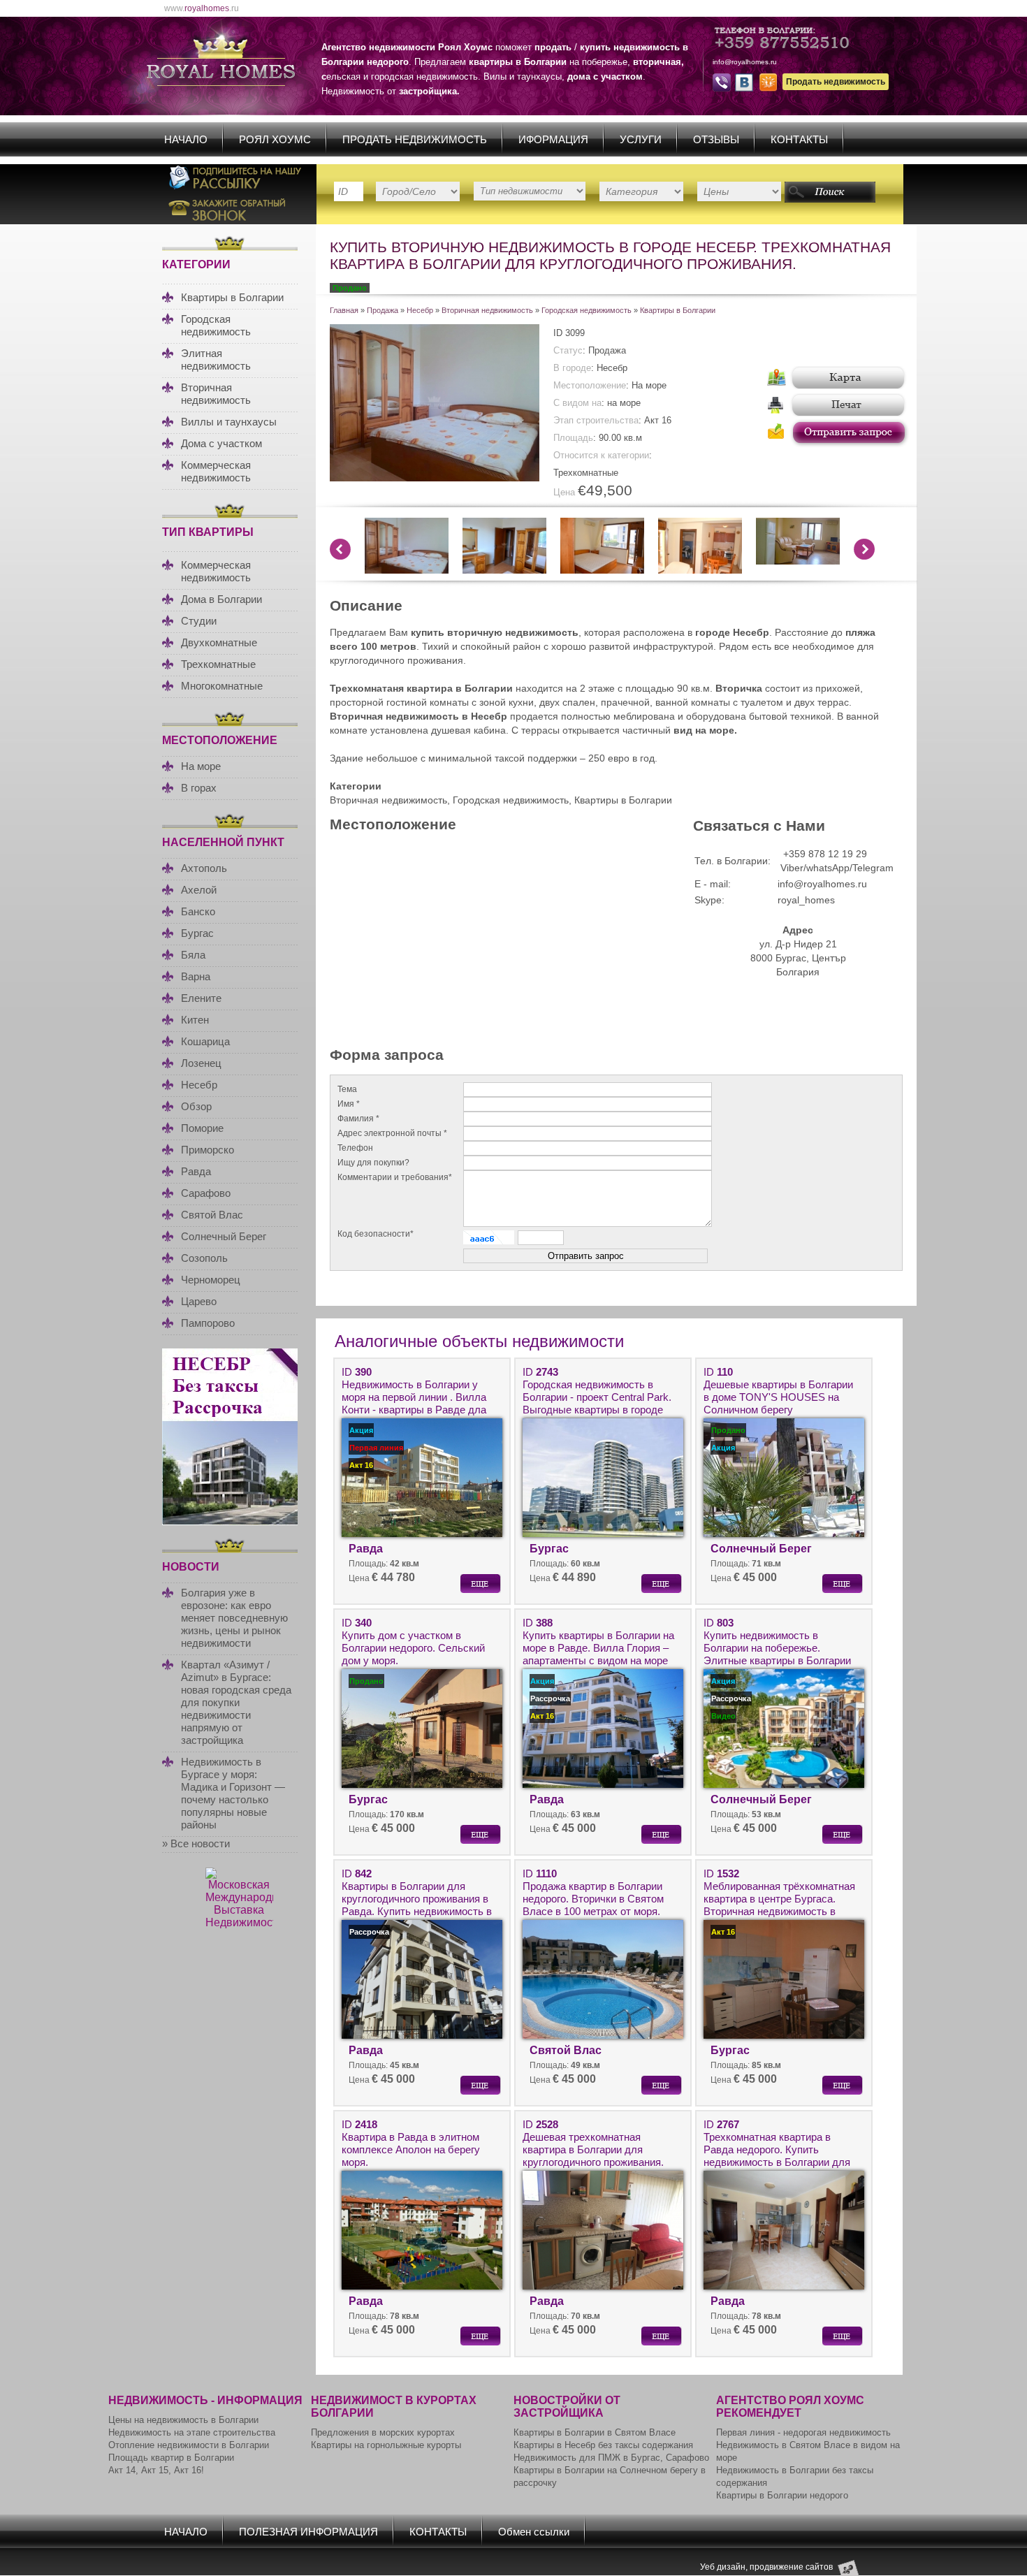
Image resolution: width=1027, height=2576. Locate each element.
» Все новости (196, 1843)
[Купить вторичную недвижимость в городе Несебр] (504, 570)
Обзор (196, 1106)
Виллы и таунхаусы (229, 422)
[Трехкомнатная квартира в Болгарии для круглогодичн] (435, 478)
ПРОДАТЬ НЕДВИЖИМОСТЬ (415, 139)
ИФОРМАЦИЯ (553, 139)
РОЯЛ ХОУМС (275, 139)
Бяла (193, 955)
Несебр (199, 1085)
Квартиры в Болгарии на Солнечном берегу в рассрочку (610, 2476)
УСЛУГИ (641, 139)
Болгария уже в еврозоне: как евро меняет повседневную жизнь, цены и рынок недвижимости (234, 1618)
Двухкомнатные (219, 642)
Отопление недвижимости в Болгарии (189, 2445)
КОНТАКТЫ (799, 139)
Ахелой (199, 890)
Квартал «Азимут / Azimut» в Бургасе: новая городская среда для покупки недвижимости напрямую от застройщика (236, 1702)
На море (201, 766)
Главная (344, 310)
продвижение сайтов (791, 2566)
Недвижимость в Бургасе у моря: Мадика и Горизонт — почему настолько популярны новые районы (233, 1793)
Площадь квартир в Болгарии (171, 2458)
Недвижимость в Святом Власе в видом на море (808, 2451)
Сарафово (206, 1193)
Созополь (204, 1258)
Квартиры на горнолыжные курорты (386, 2445)
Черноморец (211, 1280)
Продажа (383, 310)
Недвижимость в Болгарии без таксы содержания (795, 2476)
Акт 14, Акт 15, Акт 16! (156, 2470)
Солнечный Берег (224, 1236)
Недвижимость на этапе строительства (192, 2432)
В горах (199, 788)
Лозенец (201, 1063)
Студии (199, 621)
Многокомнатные (222, 686)
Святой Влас (212, 1215)
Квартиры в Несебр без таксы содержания (603, 2445)
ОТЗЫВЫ (716, 139)
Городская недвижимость (216, 325)
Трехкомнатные (218, 664)
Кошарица (205, 1041)
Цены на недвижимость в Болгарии (183, 2420)
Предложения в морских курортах (383, 2432)
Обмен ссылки (534, 2532)
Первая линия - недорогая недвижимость (803, 2432)
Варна (196, 976)
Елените (201, 998)
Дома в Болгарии (221, 599)
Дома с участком (221, 443)
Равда (196, 1171)
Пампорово (208, 1323)
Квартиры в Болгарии (232, 297)
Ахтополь (204, 868)
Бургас (197, 933)
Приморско (207, 1150)
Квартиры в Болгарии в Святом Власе (595, 2432)
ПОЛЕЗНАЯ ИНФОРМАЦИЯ (308, 2532)
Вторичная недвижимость (216, 394)
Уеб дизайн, (725, 2566)
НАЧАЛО (186, 139)
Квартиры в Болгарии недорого (782, 2495)
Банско (198, 911)
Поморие (202, 1128)
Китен (195, 1020)
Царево (199, 1301)
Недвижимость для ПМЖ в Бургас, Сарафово (611, 2458)
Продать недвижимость (836, 82)
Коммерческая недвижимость (216, 471)
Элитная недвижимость (216, 359)
